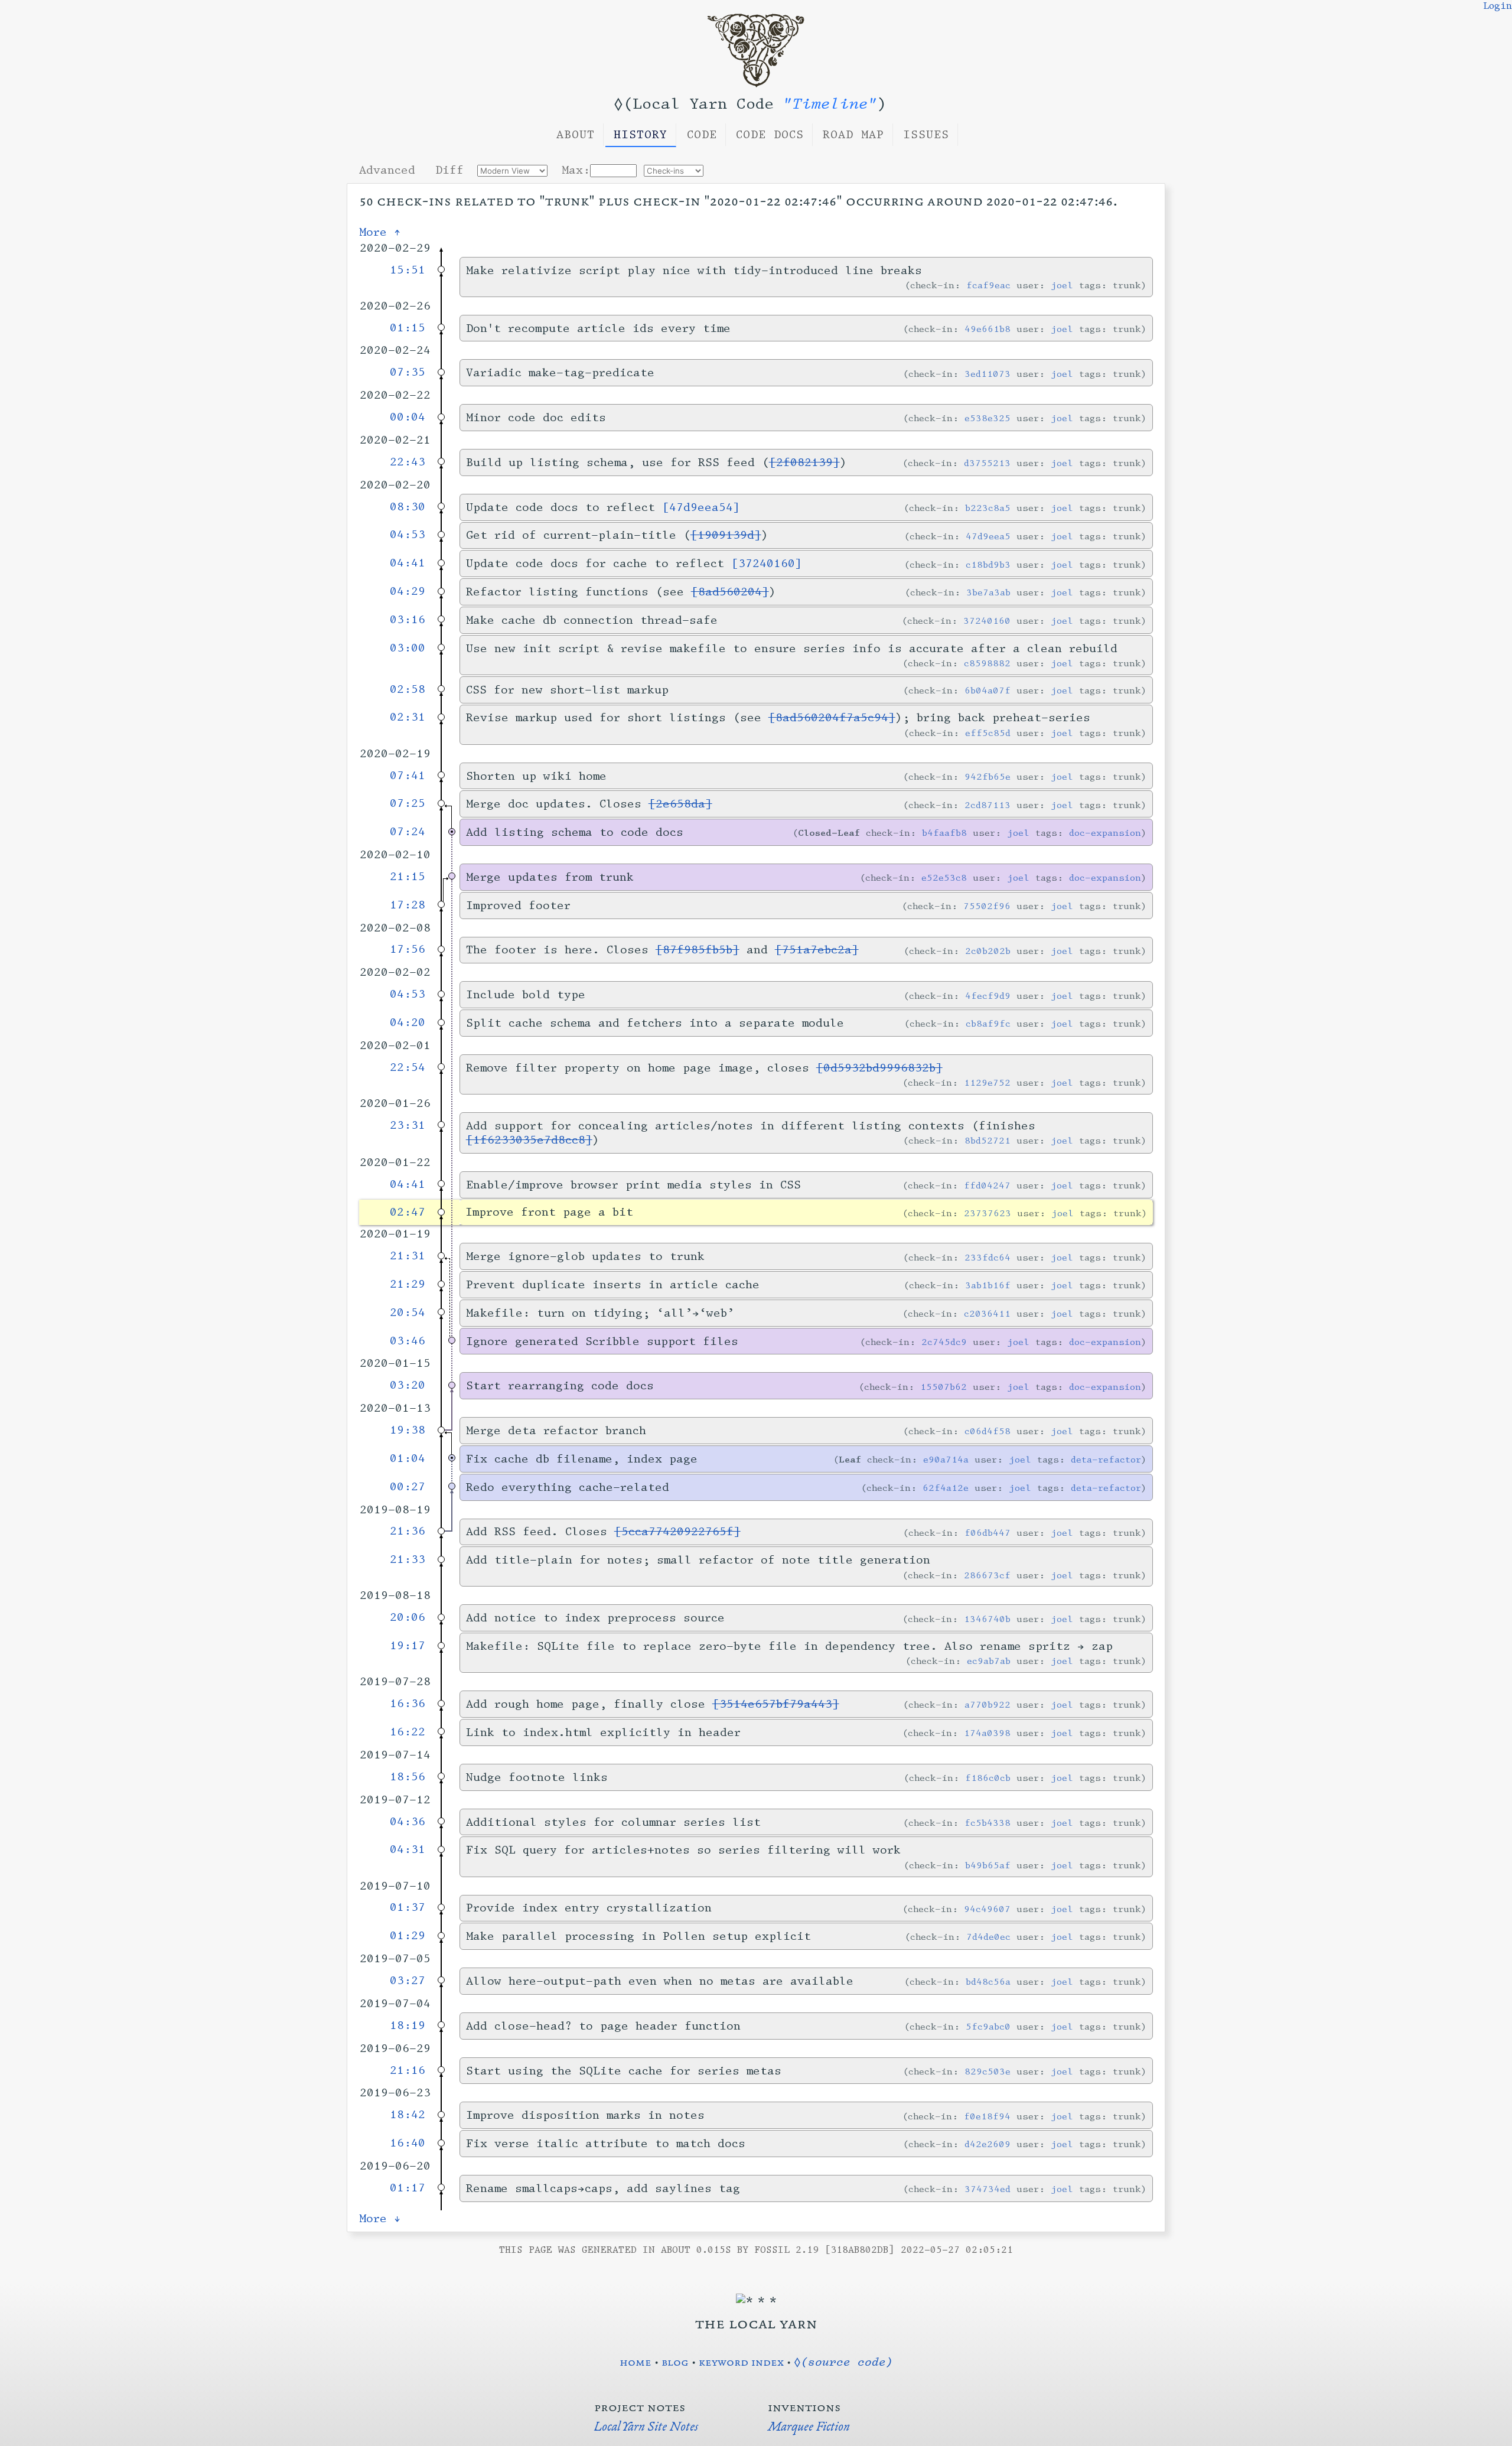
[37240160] (767, 564)
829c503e (988, 2071)
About (576, 135)
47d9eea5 (988, 536)
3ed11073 (988, 374)
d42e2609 (988, 2144)
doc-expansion (1105, 833)
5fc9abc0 (988, 2026)
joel (1062, 285)
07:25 (408, 803)
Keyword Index (741, 2362)
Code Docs (770, 135)
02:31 (408, 717)
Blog (675, 2362)
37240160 (987, 621)
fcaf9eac (988, 285)
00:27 (408, 1487)
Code (702, 135)
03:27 (408, 1981)
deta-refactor (1106, 1459)
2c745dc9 (944, 1342)
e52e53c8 (944, 877)
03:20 (408, 1385)
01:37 (408, 1907)
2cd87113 (988, 805)
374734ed (988, 2189)
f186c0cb (988, 1778)
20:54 (408, 1312)
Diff (449, 170)
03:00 (408, 648)
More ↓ (380, 2219)
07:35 (408, 372)
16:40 (408, 2143)
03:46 (408, 1341)
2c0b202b (988, 951)
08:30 (408, 507)
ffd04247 (987, 1185)
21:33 (408, 1559)
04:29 (408, 591)
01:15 (408, 328)
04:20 (408, 1022)
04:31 (408, 1849)
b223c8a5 (988, 508)
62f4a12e (946, 1488)
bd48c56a (988, 1981)
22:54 (408, 1067)
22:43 (408, 462)
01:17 (408, 2188)
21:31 (408, 1256)
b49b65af (988, 1865)
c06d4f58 (988, 1431)
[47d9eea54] (701, 507)
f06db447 (988, 1533)
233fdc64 (988, 1257)
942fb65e (988, 776)
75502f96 (987, 906)
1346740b (987, 1619)
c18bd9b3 (988, 564)
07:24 (408, 832)
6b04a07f (988, 690)
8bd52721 (988, 1140)
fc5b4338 (988, 1823)
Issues (926, 135)
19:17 (408, 1646)
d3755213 (987, 463)
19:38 (408, 1430)
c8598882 (987, 663)
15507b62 (944, 1387)
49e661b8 (988, 329)
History (641, 135)
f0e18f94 (987, 2116)
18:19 (408, 2025)
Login (1498, 6)
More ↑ (380, 232)
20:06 (408, 1617)
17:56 (408, 949)
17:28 (408, 905)
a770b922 (988, 1704)
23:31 (408, 1125)
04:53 (408, 535)
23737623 (988, 1213)
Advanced (387, 170)
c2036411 (987, 1313)
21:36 (408, 1531)
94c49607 (987, 1909)
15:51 (408, 270)
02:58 (408, 689)
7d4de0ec (988, 1937)
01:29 (408, 1936)
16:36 (408, 1704)
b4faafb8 (944, 833)
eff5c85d (988, 733)
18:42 (408, 2115)
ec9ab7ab (989, 1661)
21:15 (408, 877)
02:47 (408, 1212)
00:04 (408, 417)
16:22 (408, 1732)
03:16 (408, 620)
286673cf (987, 1575)
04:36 (408, 1822)
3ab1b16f (988, 1285)
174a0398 (987, 1733)
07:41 (408, 776)
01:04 (408, 1458)
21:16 (408, 2070)
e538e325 (988, 418)
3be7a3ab (988, 592)
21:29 (408, 1284)
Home (636, 2362)
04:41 (408, 563)
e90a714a (946, 1459)
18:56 (408, 1777)
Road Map (853, 135)
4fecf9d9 (988, 996)
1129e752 (987, 1082)
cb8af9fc (988, 1023)
